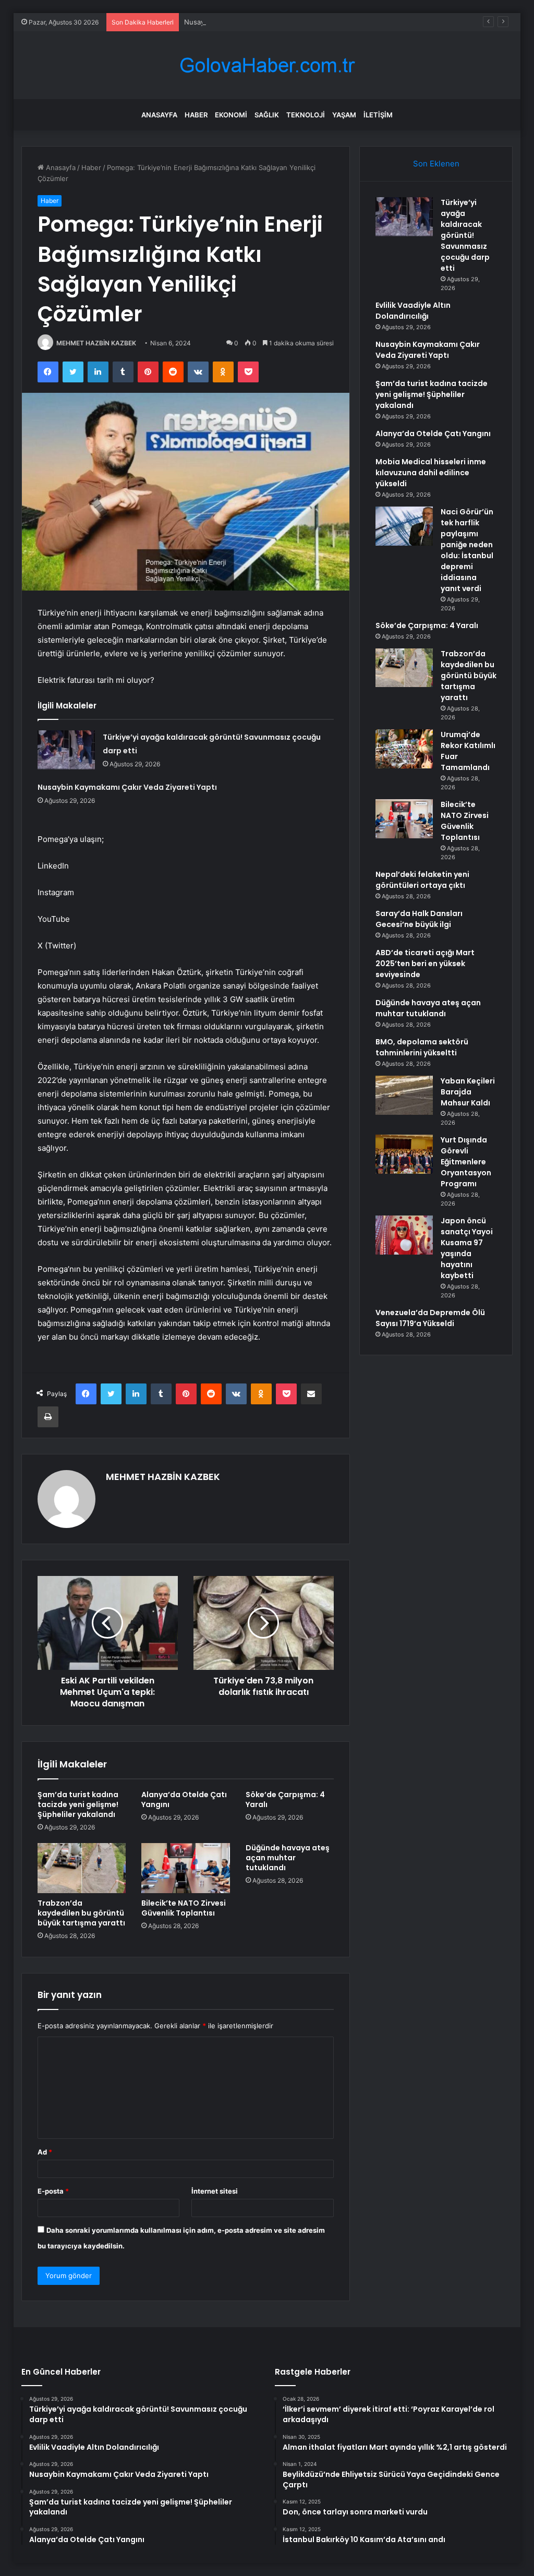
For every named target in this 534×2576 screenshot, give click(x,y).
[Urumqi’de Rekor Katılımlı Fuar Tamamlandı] (404, 749)
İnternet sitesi (215, 2191)
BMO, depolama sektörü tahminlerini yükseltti (422, 1047)
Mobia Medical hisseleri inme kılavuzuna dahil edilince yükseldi (431, 473)
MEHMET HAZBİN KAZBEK (96, 343)
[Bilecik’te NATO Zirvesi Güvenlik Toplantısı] (186, 1868)
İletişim (378, 115)
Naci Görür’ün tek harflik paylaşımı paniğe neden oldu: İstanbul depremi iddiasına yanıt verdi (467, 550)
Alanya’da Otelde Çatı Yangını (184, 1799)
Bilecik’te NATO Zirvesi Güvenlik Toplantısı (184, 1908)
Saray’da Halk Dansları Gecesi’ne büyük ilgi (419, 919)
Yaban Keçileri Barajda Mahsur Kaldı (468, 1092)
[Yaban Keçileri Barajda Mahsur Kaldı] (404, 1095)
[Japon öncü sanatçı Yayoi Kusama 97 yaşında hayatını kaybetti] (404, 1235)
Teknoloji (306, 115)
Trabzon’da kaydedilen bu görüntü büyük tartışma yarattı (81, 1913)
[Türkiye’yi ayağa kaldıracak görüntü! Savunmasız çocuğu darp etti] (66, 750)
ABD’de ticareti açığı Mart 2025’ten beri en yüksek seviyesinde (425, 964)
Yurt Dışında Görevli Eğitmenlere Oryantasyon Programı (466, 1162)
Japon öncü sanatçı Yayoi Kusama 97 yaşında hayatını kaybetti (467, 1248)
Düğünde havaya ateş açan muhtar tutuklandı (288, 1858)
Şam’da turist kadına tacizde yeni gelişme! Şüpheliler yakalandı (78, 1804)
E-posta (53, 2191)
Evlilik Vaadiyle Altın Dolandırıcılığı (413, 311)
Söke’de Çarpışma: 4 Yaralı (285, 1799)
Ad (45, 2152)
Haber (196, 115)
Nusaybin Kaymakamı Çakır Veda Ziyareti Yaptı (258, 22)
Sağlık (267, 115)
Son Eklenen (436, 164)
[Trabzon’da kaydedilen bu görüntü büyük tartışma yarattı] (82, 1868)
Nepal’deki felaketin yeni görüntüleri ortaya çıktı (422, 880)
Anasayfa (159, 115)
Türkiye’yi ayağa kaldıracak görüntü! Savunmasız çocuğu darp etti (465, 235)
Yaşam (344, 115)
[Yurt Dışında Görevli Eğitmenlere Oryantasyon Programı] (404, 1154)
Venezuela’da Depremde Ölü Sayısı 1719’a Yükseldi (430, 1318)
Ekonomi (231, 115)
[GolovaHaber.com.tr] (267, 65)
